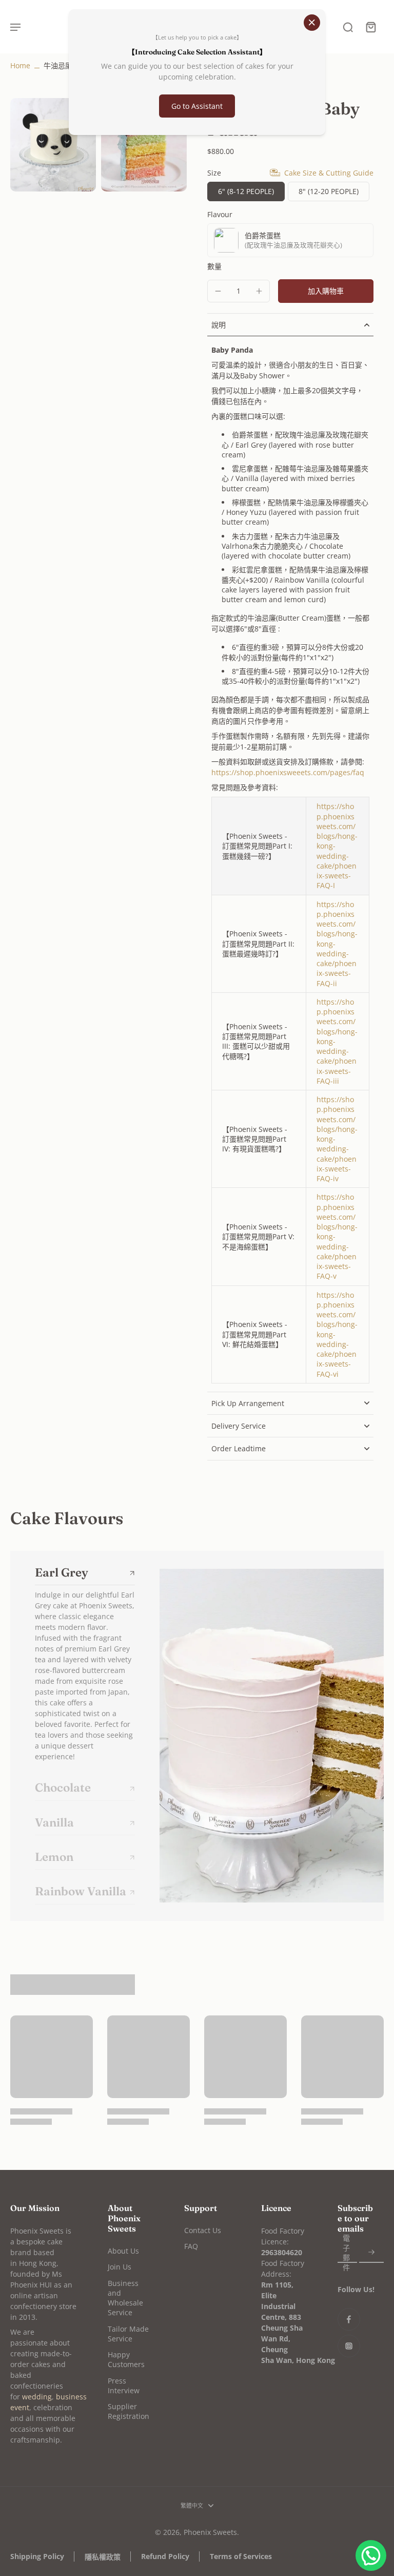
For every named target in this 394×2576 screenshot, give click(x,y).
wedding (37, 2397)
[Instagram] (349, 2346)
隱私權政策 (103, 2557)
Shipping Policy (37, 2556)
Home (20, 65)
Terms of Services (241, 2556)
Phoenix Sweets (210, 2532)
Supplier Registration (129, 2411)
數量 (214, 266)
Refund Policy (165, 2556)
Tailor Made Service (128, 2334)
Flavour (220, 214)
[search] (348, 27)
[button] (326, 291)
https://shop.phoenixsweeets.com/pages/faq (288, 772)
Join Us (120, 2267)
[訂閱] (371, 2252)
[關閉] (312, 23)
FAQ (191, 2246)
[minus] (218, 291)
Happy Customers (126, 2359)
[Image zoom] (53, 145)
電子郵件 (346, 2252)
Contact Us (203, 2230)
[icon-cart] (370, 27)
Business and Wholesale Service (125, 2298)
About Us (123, 2251)
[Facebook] (349, 2319)
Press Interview (124, 2386)
